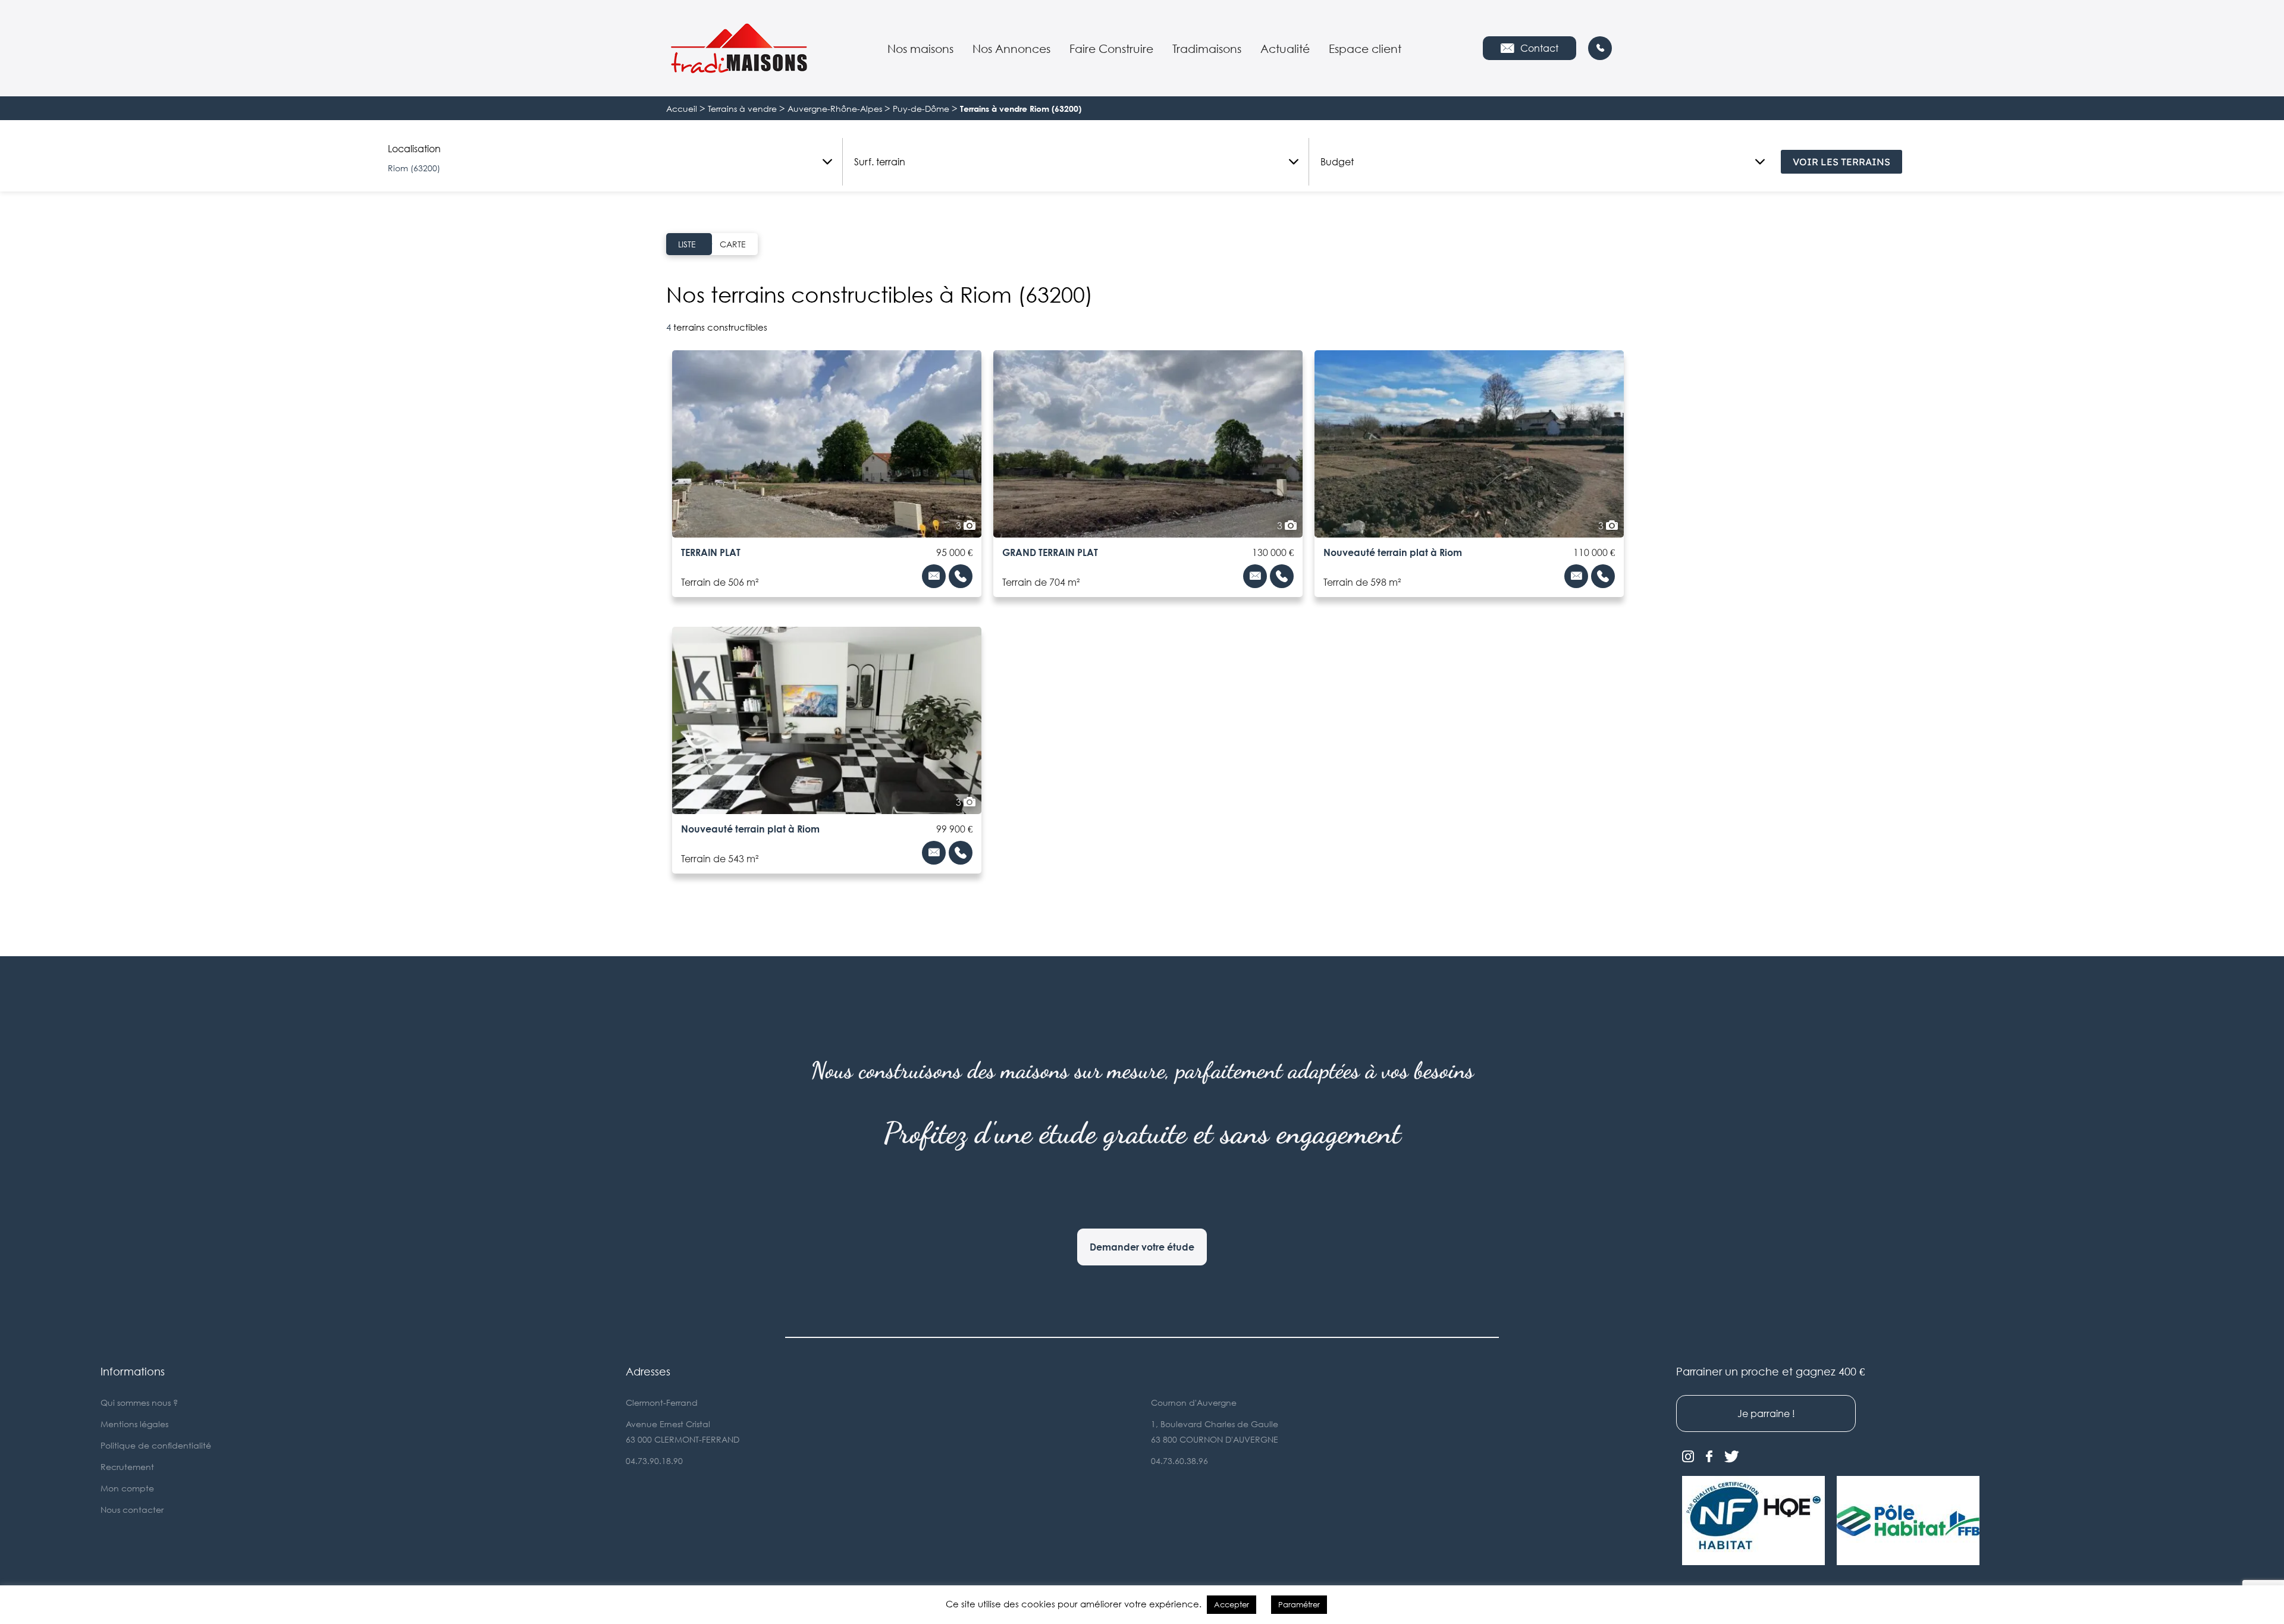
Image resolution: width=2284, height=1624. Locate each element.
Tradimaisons (1207, 48)
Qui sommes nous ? (139, 1402)
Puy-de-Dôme (921, 109)
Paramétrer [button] (1299, 1604)
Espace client (1365, 48)
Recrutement (127, 1467)
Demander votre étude (1142, 1247)
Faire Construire (1111, 48)
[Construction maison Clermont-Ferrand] (739, 48)
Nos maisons (920, 48)
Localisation (414, 149)
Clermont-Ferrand (662, 1402)
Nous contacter (132, 1510)
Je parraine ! (1766, 1413)
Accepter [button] (1232, 1604)
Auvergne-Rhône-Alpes (835, 109)
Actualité (1285, 48)
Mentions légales (134, 1424)
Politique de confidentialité (156, 1445)
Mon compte (127, 1488)
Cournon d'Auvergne (1194, 1402)
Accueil (682, 109)
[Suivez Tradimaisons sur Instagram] (1688, 1457)
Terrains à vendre (742, 109)
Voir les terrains (1841, 162)
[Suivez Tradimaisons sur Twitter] (1732, 1457)
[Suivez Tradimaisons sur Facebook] (1709, 1457)
